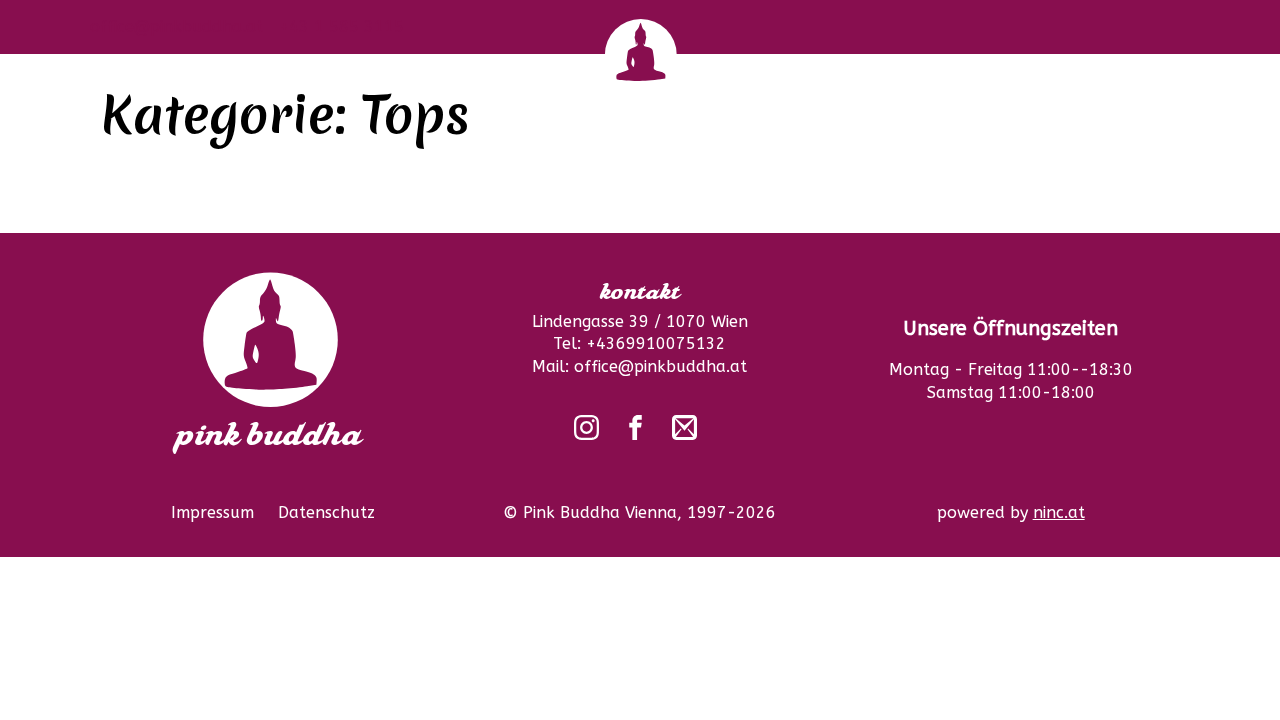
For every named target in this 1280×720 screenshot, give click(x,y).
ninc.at (1059, 512)
